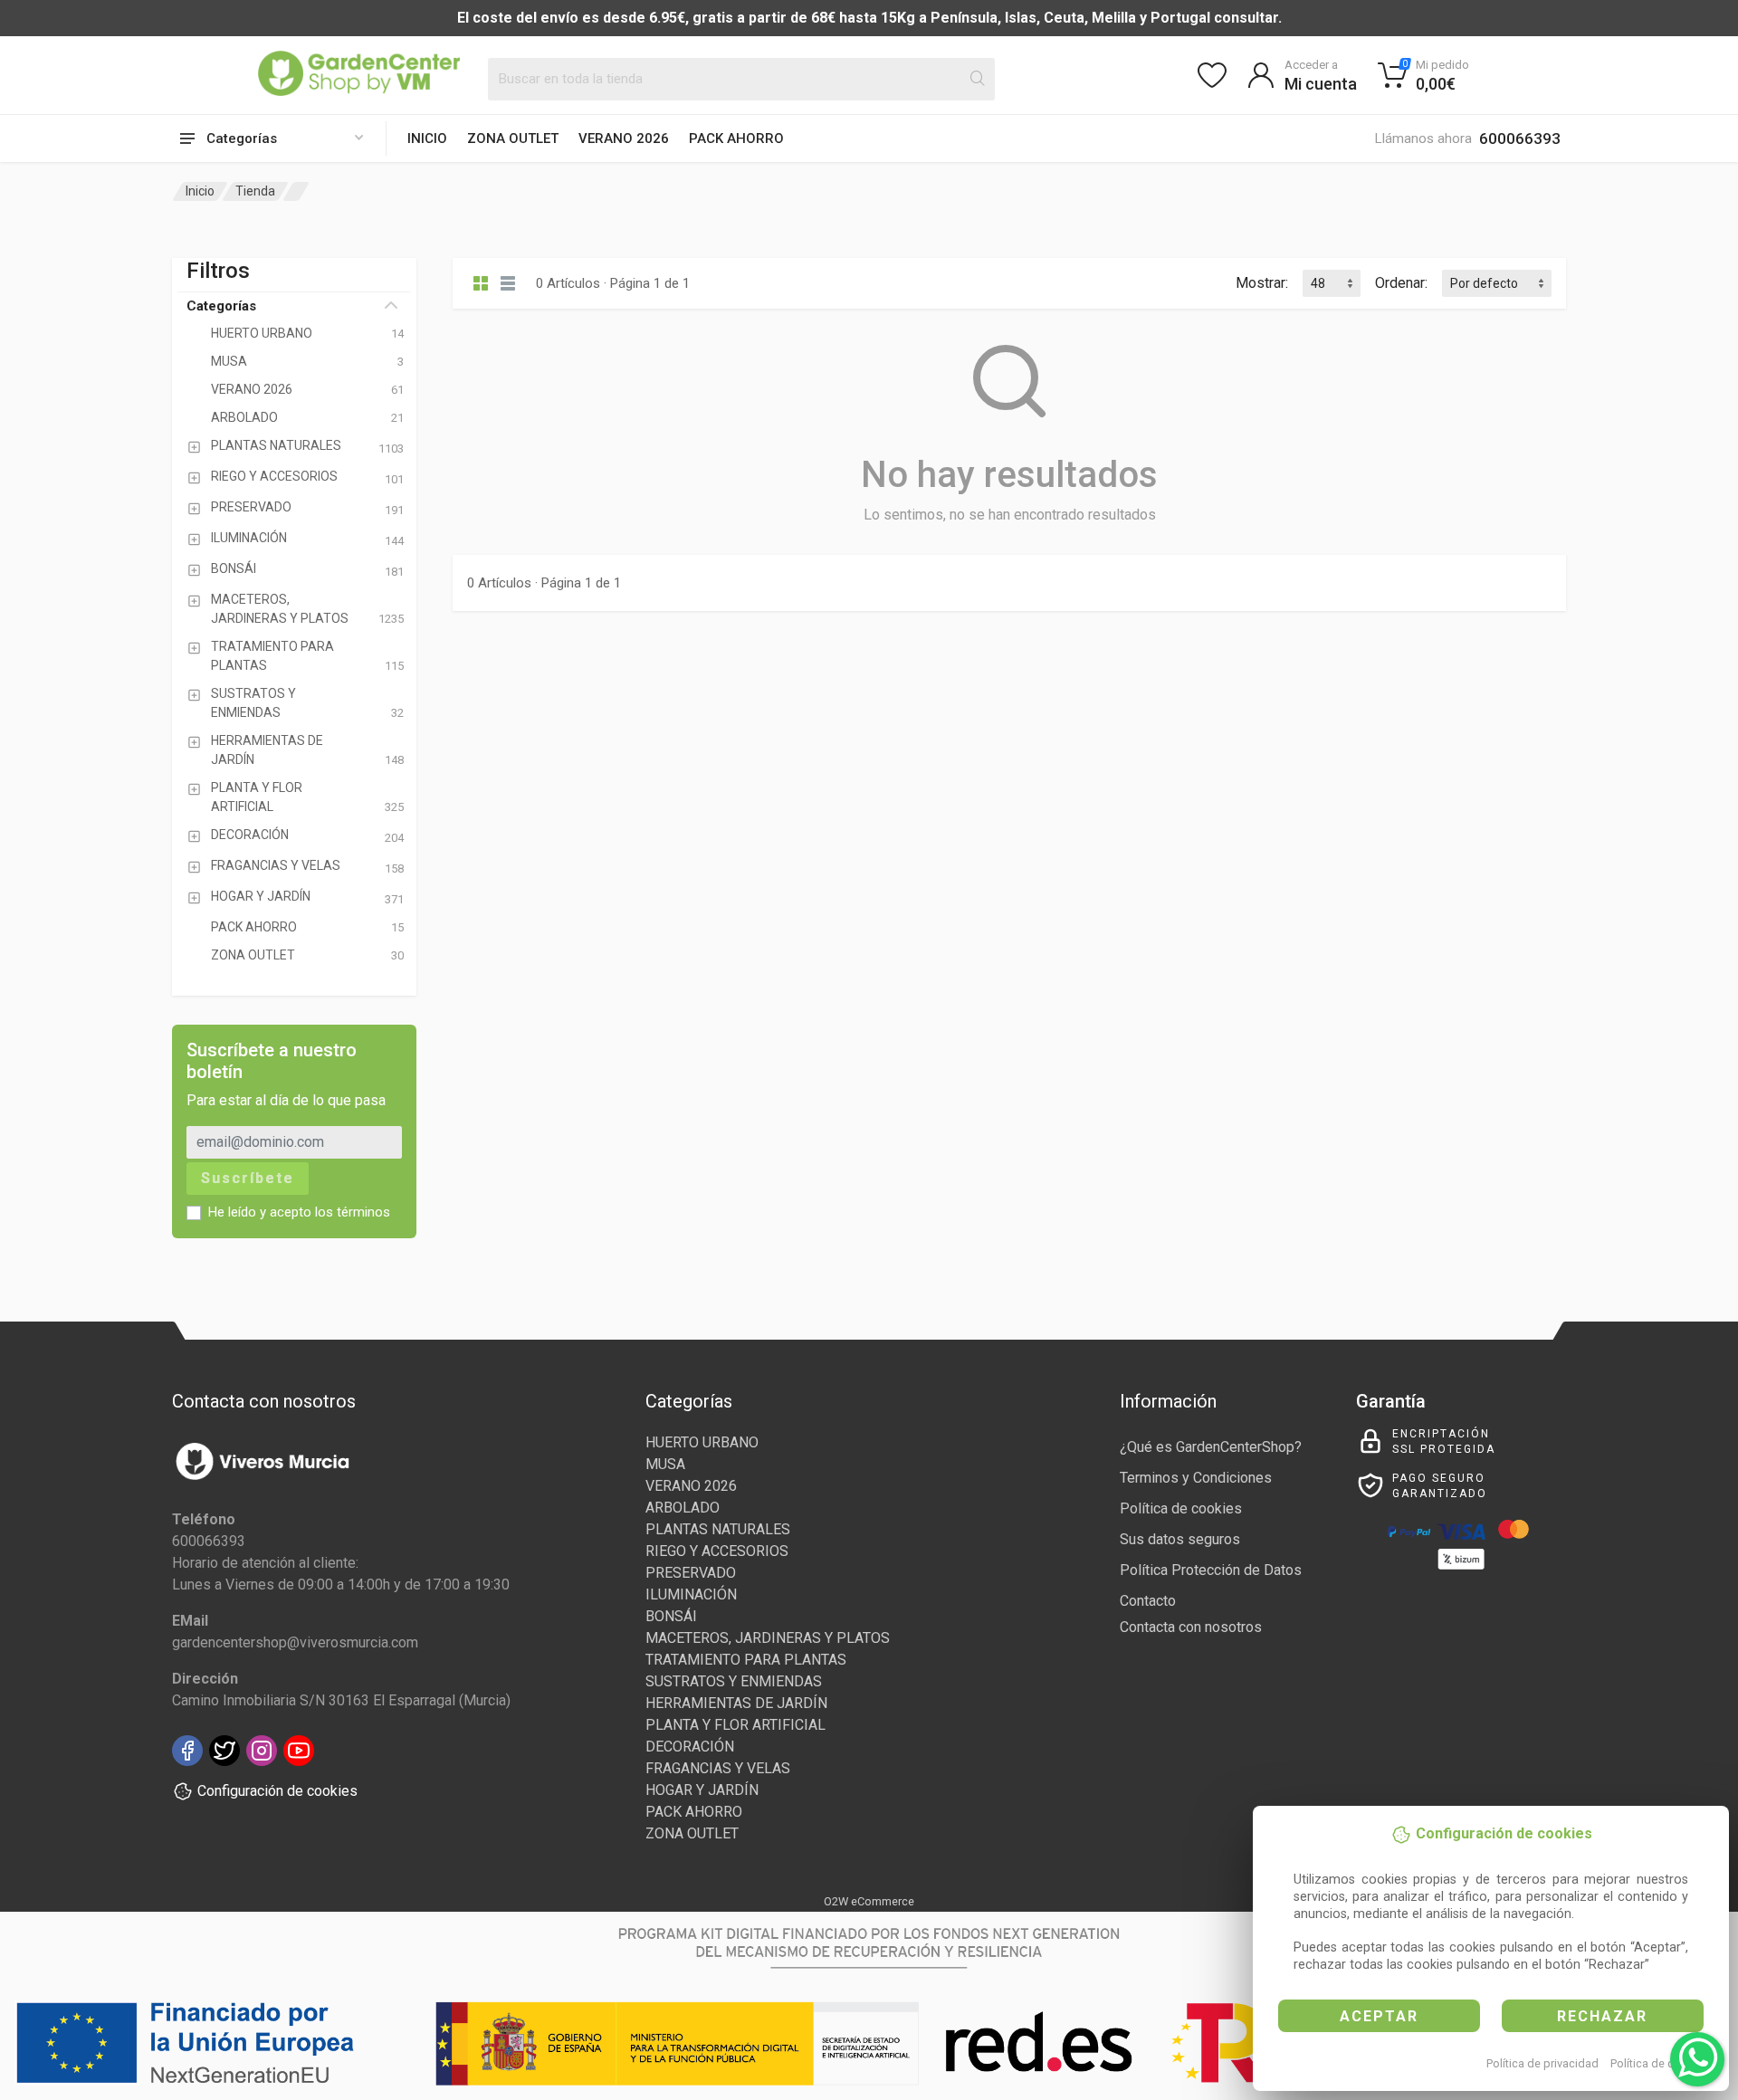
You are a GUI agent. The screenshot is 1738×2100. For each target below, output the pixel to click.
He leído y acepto (299, 1212)
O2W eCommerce (869, 1901)
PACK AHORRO (736, 138)
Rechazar (1602, 2016)
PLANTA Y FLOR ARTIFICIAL (735, 1725)
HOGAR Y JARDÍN (702, 1790)
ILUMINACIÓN (691, 1594)
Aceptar (1379, 2016)
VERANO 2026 (624, 138)
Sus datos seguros (1180, 1539)
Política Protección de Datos (1211, 1570)
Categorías (221, 306)
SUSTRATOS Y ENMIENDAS (734, 1681)
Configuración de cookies (277, 1791)
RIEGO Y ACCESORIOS (717, 1551)
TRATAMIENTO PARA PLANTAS (746, 1660)
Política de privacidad (1542, 2063)
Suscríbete (248, 1178)
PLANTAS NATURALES (718, 1529)
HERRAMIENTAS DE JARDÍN (736, 1703)
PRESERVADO (691, 1573)
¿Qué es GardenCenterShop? (1211, 1447)
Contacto (1148, 1601)
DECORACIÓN (690, 1747)
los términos (353, 1212)
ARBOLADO (683, 1508)
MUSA (665, 1464)
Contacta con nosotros (1191, 1627)
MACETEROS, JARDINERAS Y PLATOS (768, 1638)
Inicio (427, 138)
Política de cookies (1660, 2063)
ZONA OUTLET (513, 138)
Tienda (255, 191)
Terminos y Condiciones (1196, 1478)
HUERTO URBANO (702, 1442)
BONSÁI (671, 1616)
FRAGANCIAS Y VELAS (718, 1768)
